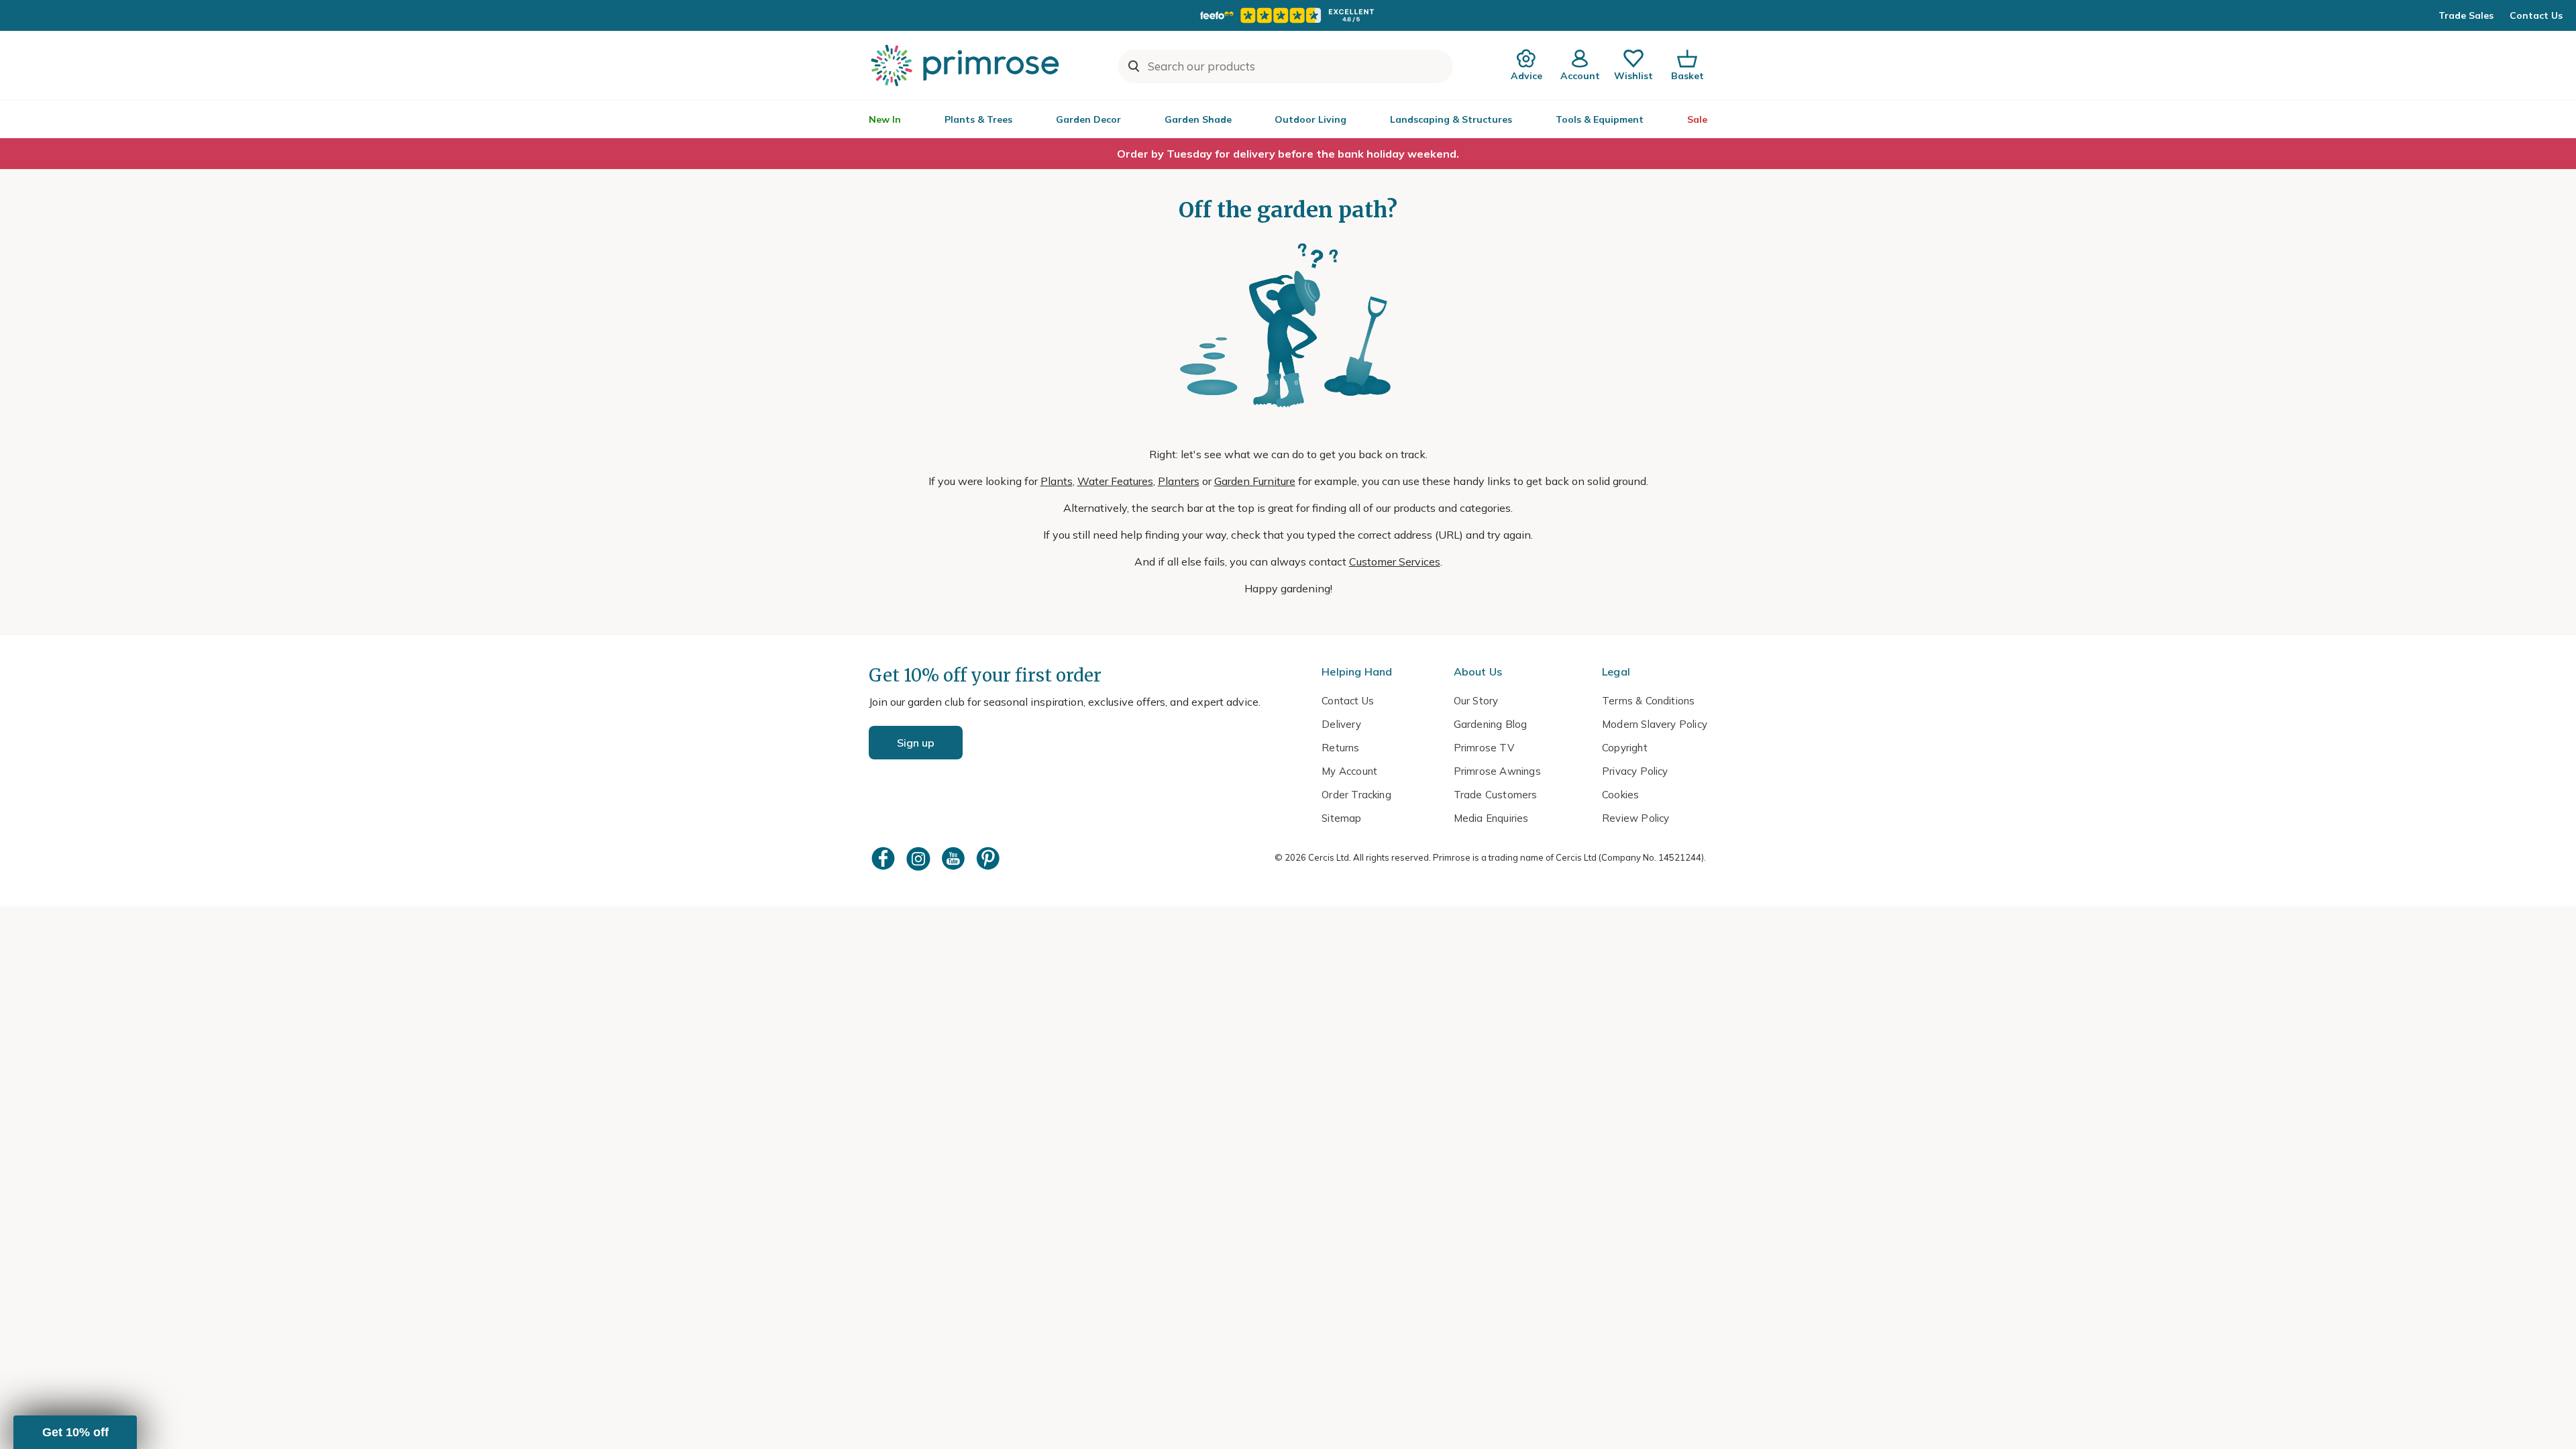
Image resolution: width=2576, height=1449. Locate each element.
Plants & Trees (978, 119)
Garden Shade (1198, 119)
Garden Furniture (1255, 481)
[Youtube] (955, 858)
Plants (1057, 481)
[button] (75, 1432)
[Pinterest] (989, 858)
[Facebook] (885, 858)
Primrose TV (1484, 748)
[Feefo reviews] (1288, 15)
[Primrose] (967, 65)
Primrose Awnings (1497, 771)
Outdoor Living (1310, 119)
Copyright (1625, 748)
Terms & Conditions (1648, 701)
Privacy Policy (1635, 771)
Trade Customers (1496, 795)
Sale (1697, 119)
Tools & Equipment (1600, 119)
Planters (1179, 481)
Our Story (1476, 701)
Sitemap (1341, 818)
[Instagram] (920, 858)
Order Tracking (1356, 795)
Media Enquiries (1491, 818)
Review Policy (1635, 818)
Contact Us (2536, 15)
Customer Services (1395, 561)
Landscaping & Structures (1451, 119)
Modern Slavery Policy (1655, 724)
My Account (1349, 771)
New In (885, 119)
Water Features (1115, 481)
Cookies (1620, 795)
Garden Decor (1088, 119)
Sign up (916, 743)
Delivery (1341, 724)
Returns (1340, 748)
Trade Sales (2466, 15)
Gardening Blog (1491, 724)
